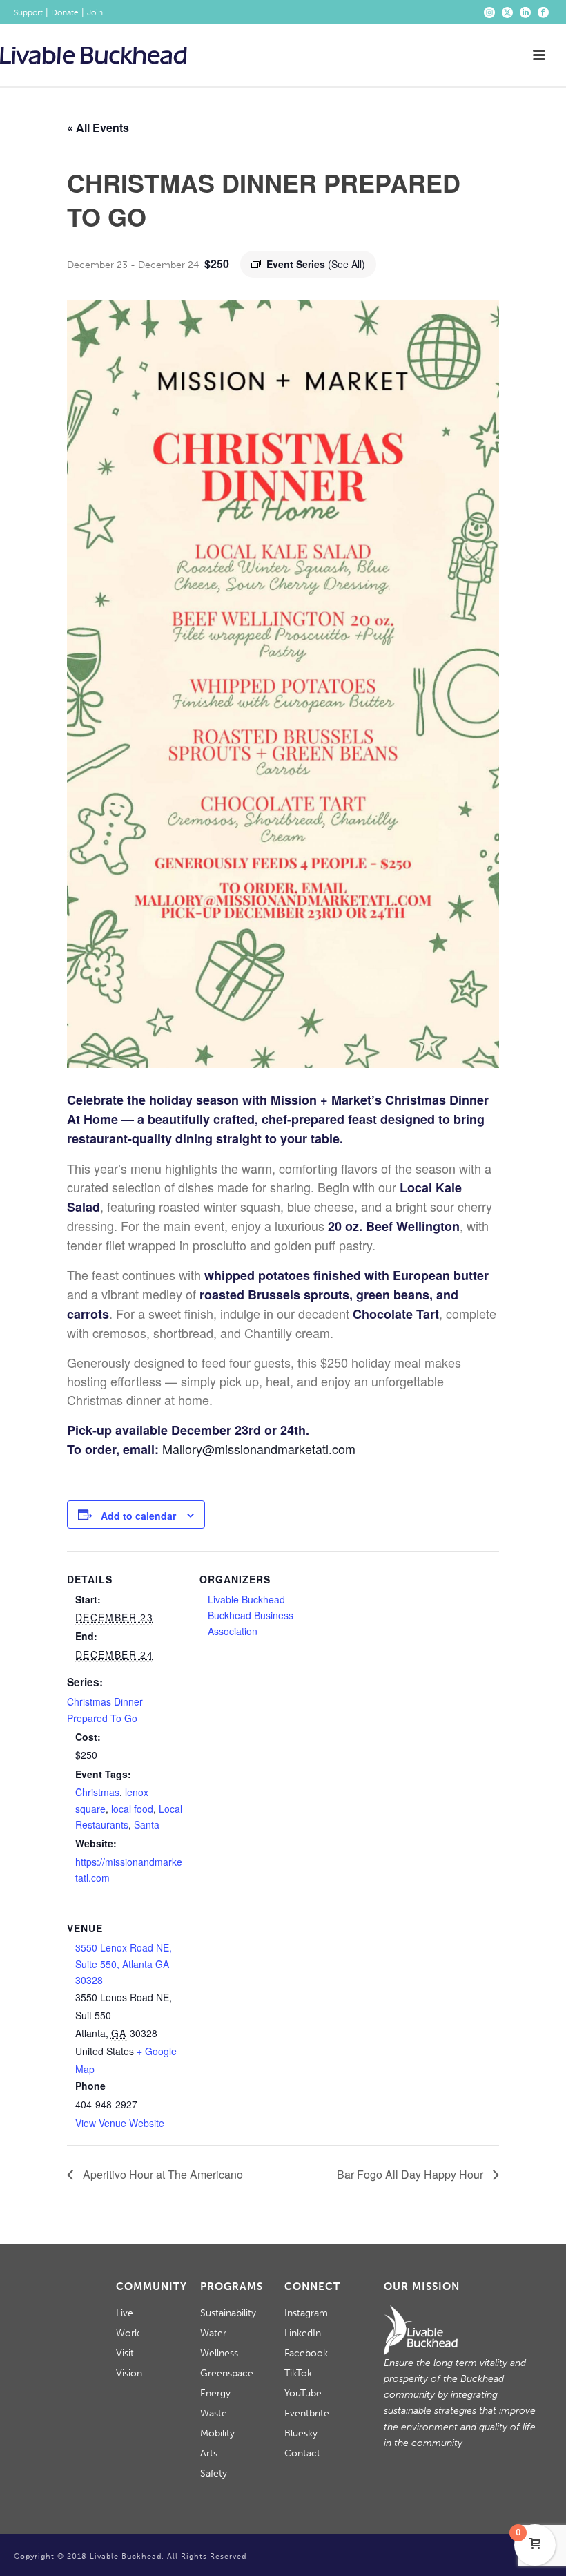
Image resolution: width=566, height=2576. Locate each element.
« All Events (98, 127)
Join (95, 12)
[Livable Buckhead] (94, 55)
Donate (65, 12)
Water (213, 2333)
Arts (209, 2453)
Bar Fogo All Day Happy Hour (411, 2174)
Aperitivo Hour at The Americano (162, 2174)
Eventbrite (307, 2413)
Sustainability (228, 2313)
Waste (214, 2413)
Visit (125, 2353)
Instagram (306, 2313)
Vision (129, 2373)
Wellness (219, 2353)
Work (128, 2333)
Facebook (306, 2353)
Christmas (97, 1792)
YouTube (303, 2393)
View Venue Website (120, 2123)
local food (132, 1809)
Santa (147, 1824)
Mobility (217, 2433)
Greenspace (227, 2373)
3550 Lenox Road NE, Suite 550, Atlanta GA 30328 (124, 1963)
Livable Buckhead (246, 1599)
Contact (302, 2453)
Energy (215, 2393)
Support (28, 12)
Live (125, 2313)
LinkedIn (303, 2333)
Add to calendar (138, 1516)
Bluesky (301, 2433)
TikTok (298, 2373)
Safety (214, 2473)
